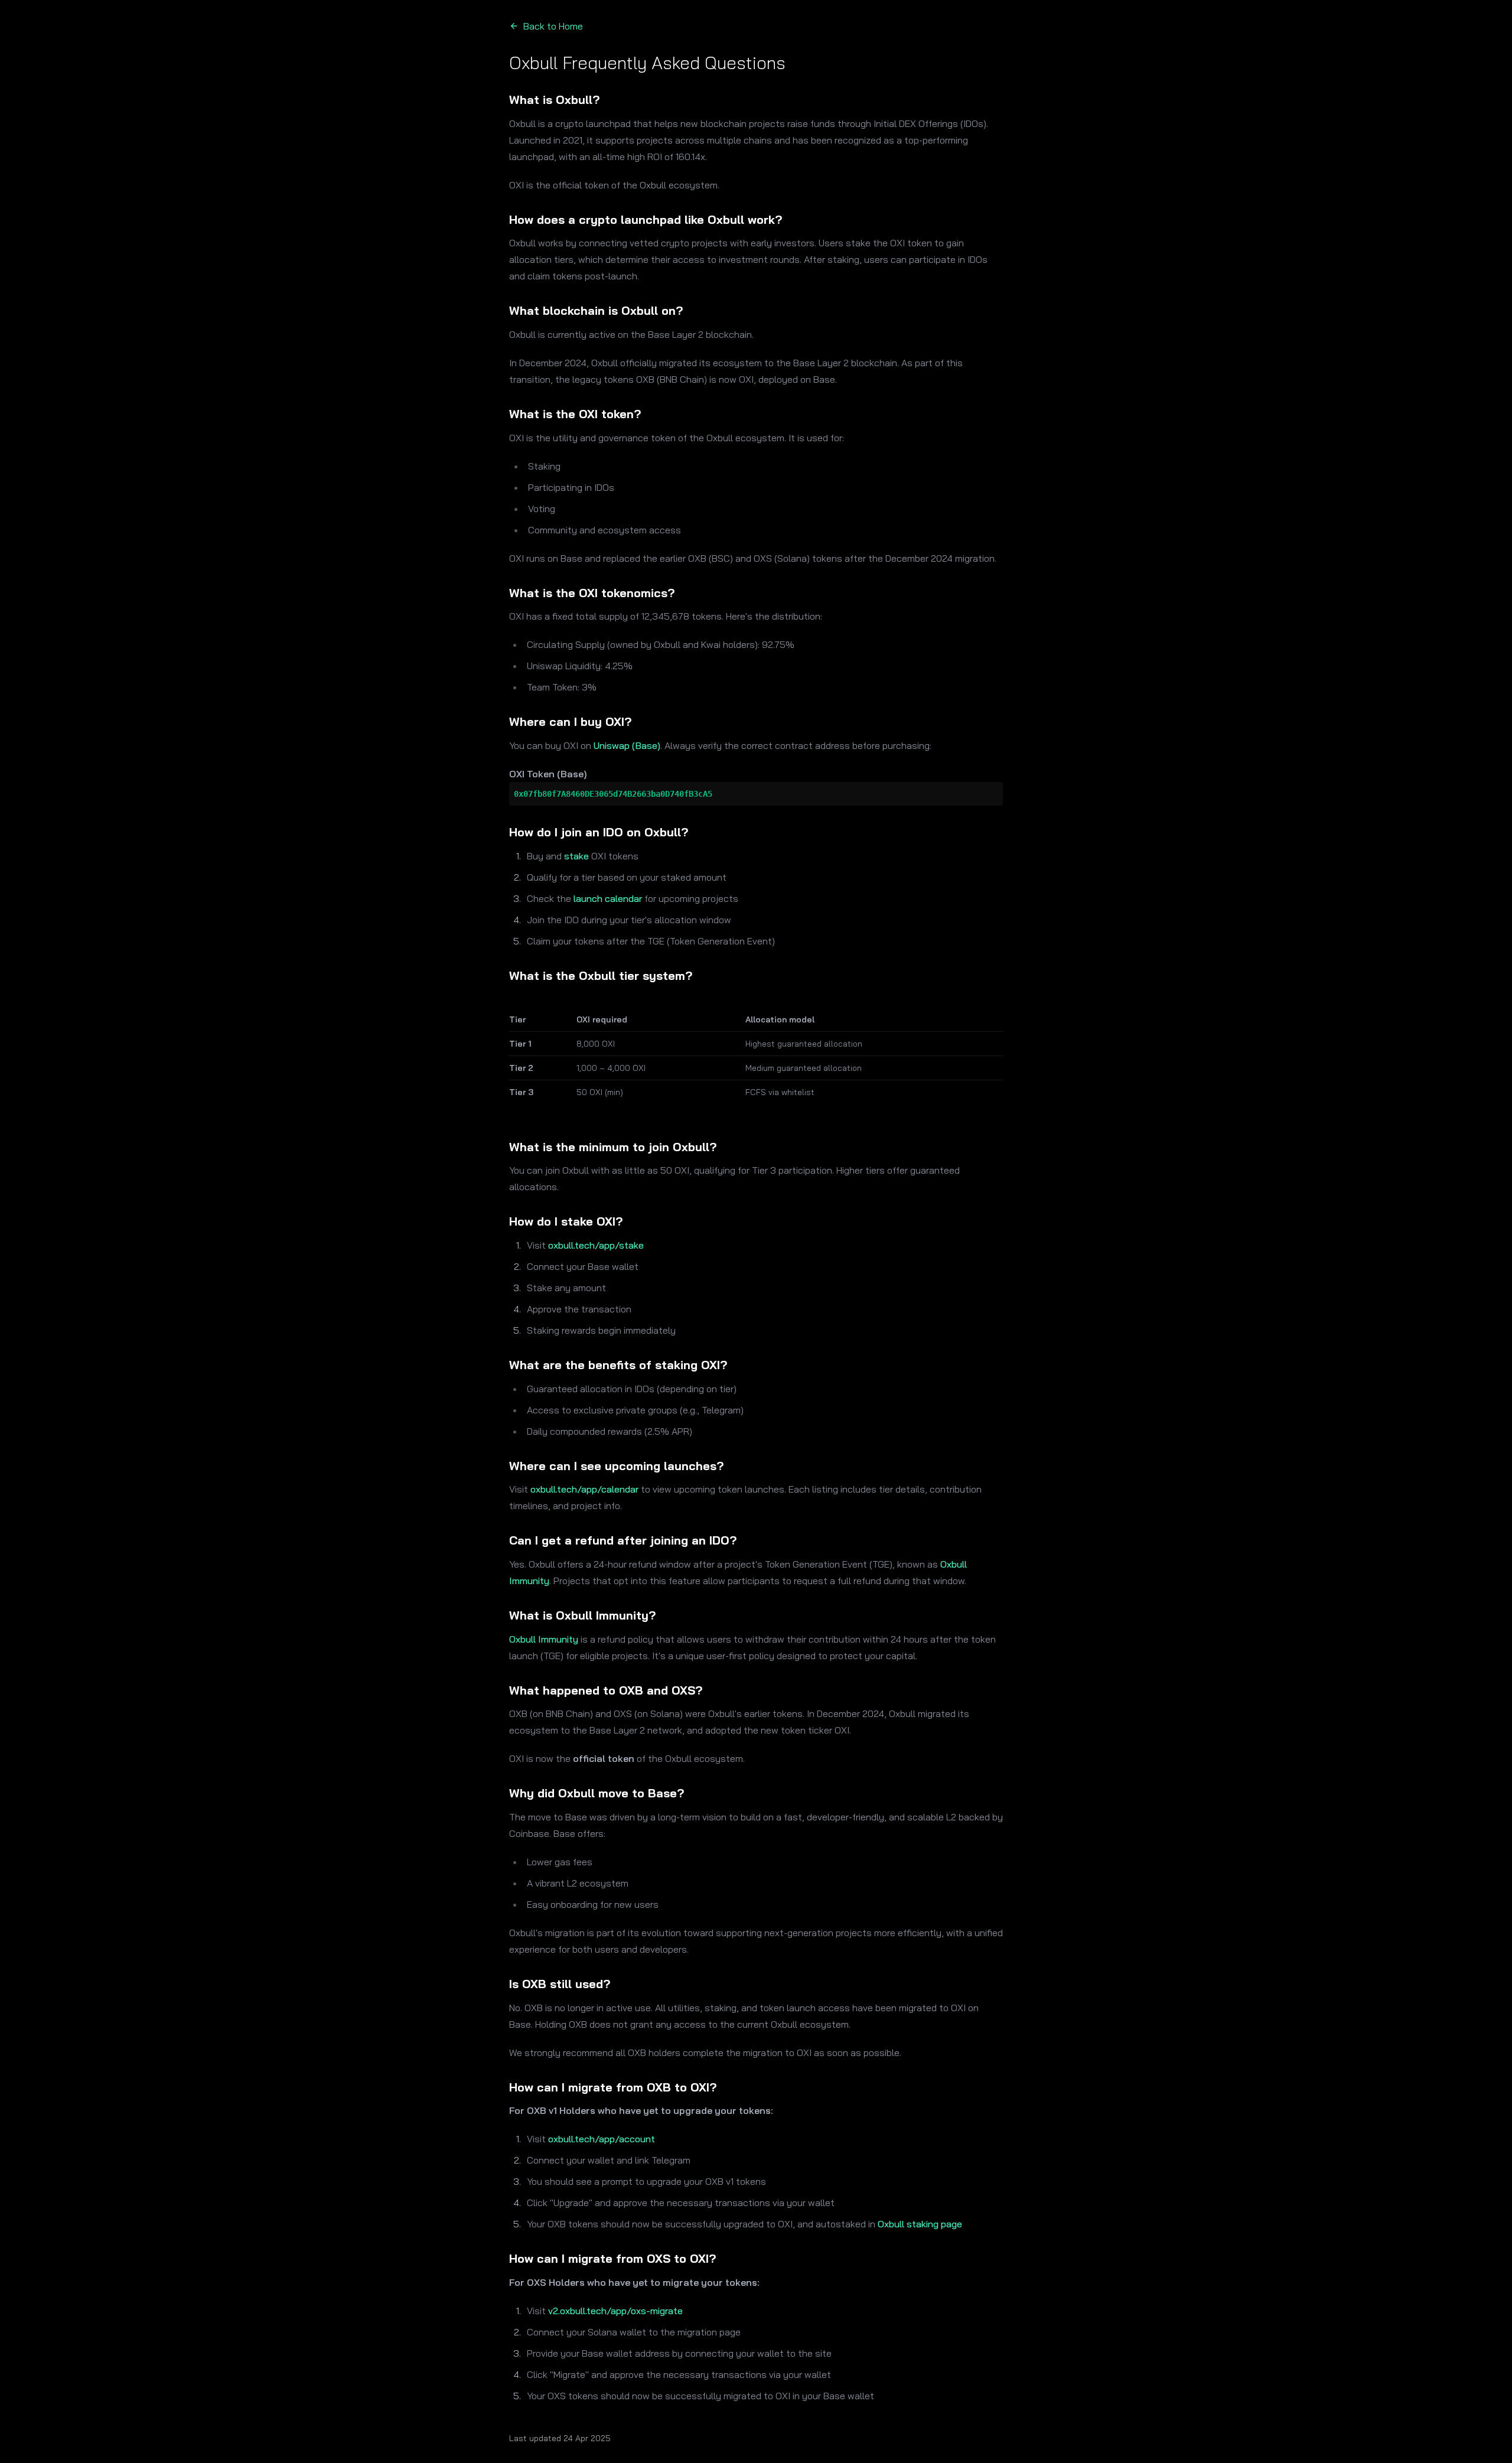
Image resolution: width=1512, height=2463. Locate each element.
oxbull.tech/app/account (602, 2139)
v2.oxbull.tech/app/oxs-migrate (615, 2311)
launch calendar (608, 898)
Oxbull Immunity (544, 1639)
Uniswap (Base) (627, 745)
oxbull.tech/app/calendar (584, 1489)
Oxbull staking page (920, 2224)
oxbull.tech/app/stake (596, 1245)
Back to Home (553, 26)
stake (576, 856)
